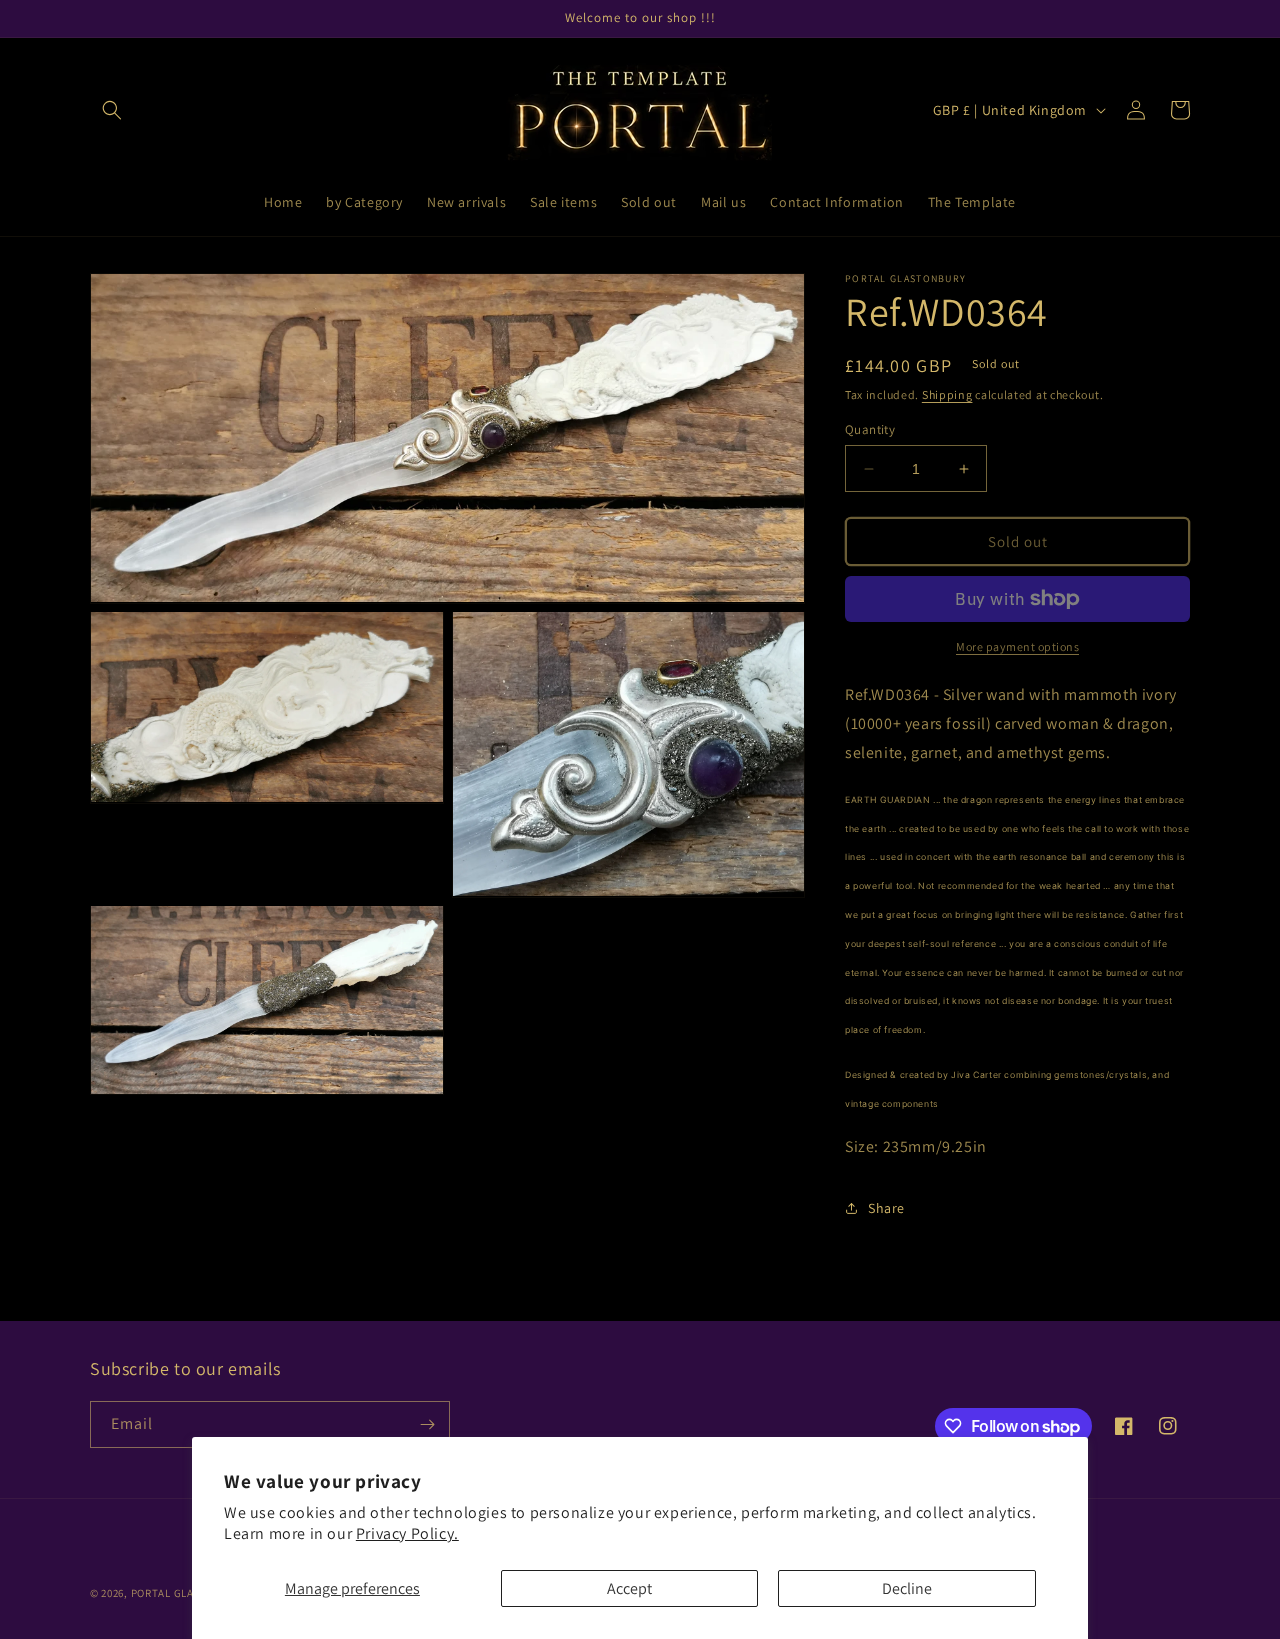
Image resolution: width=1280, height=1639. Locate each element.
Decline (907, 1588)
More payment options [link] (1017, 646)
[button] (112, 110)
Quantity (870, 429)
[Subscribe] (427, 1424)
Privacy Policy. (407, 1533)
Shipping (947, 394)
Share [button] (886, 1208)
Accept (629, 1588)
